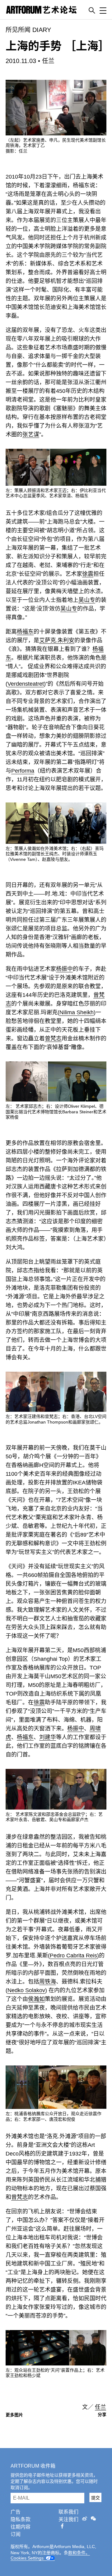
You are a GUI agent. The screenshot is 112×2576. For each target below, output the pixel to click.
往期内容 (21, 2527)
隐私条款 (21, 2519)
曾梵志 (53, 1038)
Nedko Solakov (26, 1990)
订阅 (16, 2534)
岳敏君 (31, 1526)
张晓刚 (53, 946)
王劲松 (76, 1491)
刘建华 (48, 1737)
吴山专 (87, 600)
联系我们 (68, 2512)
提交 (96, 2498)
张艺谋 (31, 434)
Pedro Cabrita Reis (73, 1956)
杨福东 (81, 185)
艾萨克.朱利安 (57, 640)
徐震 (88, 574)
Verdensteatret (26, 684)
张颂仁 (14, 929)
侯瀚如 (36, 1999)
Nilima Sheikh (77, 1012)
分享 (102, 2415)
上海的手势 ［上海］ (58, 46)
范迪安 (53, 307)
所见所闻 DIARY (28, 30)
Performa (23, 771)
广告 (16, 2512)
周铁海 (48, 1982)
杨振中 (64, 969)
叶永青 (83, 1517)
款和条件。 (79, 2553)
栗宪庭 (44, 1517)
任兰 (48, 61)
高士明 (55, 194)
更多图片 (14, 2415)
